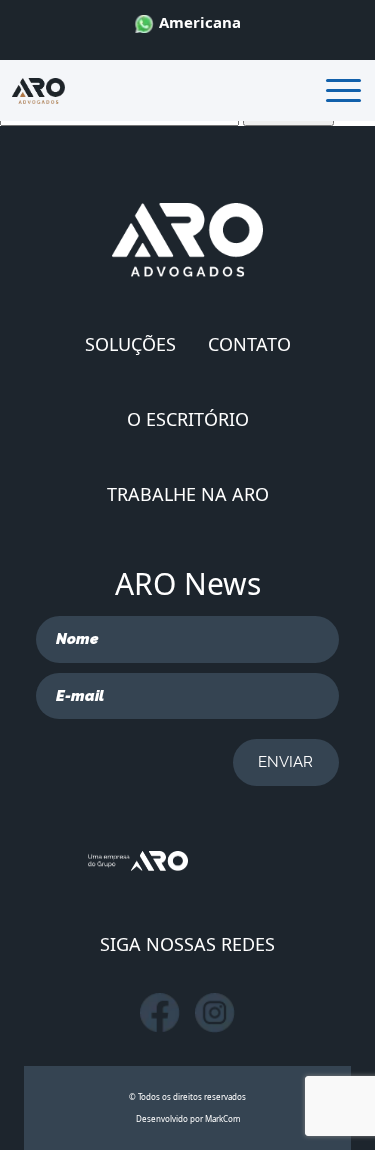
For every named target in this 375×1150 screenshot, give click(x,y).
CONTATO (249, 344)
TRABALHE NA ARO (188, 494)
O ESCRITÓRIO (188, 419)
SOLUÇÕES (130, 344)
